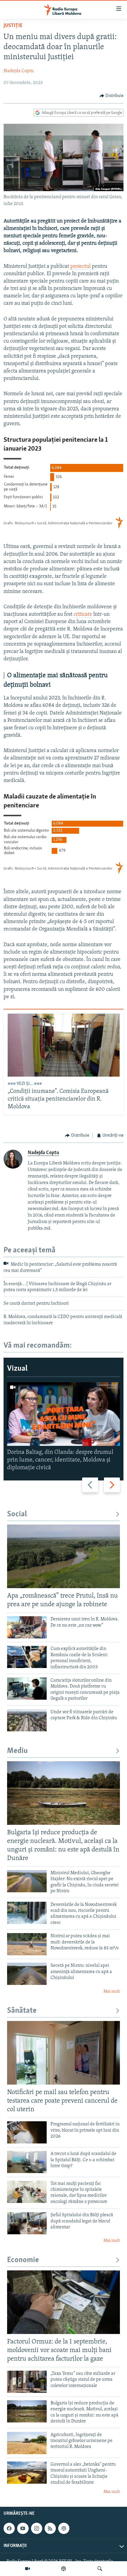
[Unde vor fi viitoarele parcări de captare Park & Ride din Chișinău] (27, 1720)
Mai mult (112, 1992)
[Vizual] (27, 2569)
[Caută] (100, 2569)
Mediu (17, 1751)
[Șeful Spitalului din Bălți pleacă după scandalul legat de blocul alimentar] (27, 2223)
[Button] (112, 96)
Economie (23, 2260)
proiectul (80, 267)
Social (17, 1514)
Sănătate (22, 2011)
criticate (83, 614)
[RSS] (50, 2528)
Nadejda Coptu (19, 71)
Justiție (13, 26)
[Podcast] (63, 2569)
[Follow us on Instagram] (37, 2528)
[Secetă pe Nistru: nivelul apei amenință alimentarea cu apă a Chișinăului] (27, 1974)
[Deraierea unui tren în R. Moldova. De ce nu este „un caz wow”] (27, 1627)
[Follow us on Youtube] (23, 2528)
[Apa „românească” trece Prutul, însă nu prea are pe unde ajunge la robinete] (63, 1556)
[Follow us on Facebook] (9, 2528)
